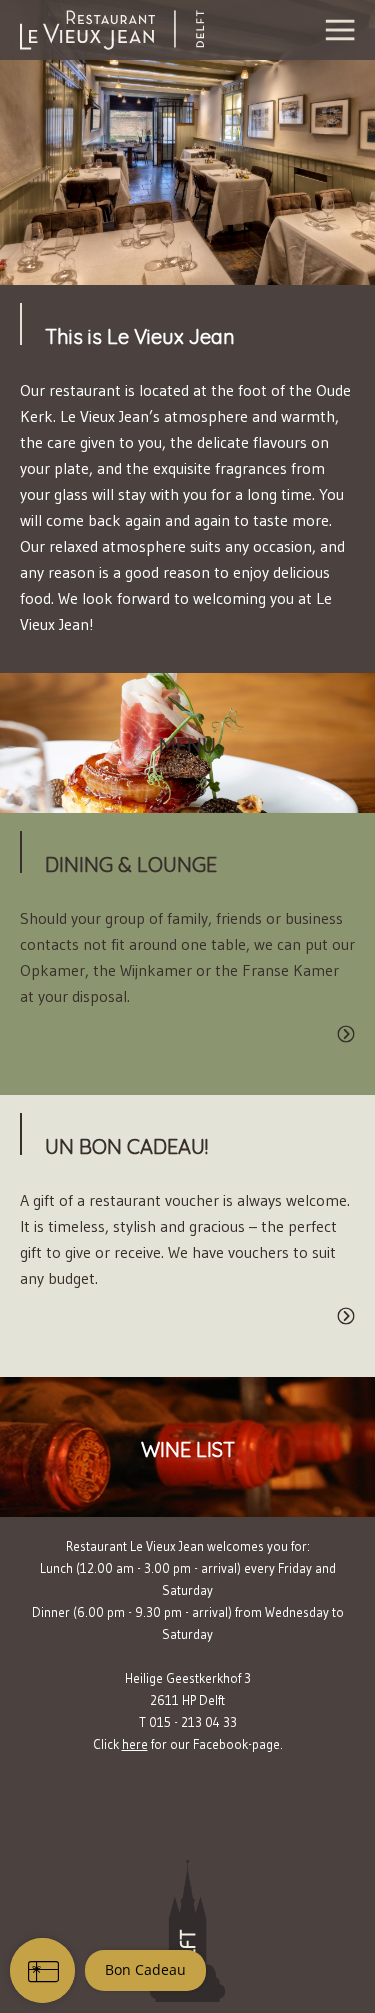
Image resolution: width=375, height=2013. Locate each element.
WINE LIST (188, 1449)
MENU (187, 745)
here (135, 1744)
